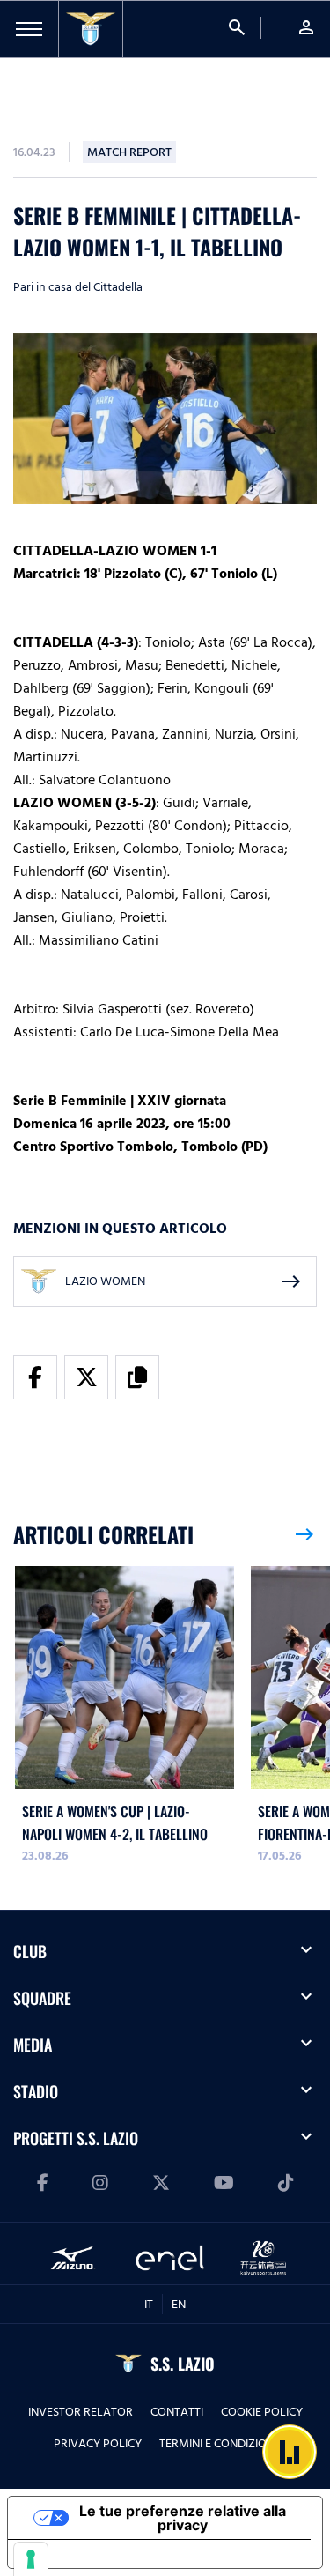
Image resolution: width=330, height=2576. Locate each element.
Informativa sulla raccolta (108, 2554)
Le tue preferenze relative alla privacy (183, 2518)
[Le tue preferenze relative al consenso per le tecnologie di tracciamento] (31, 2559)
